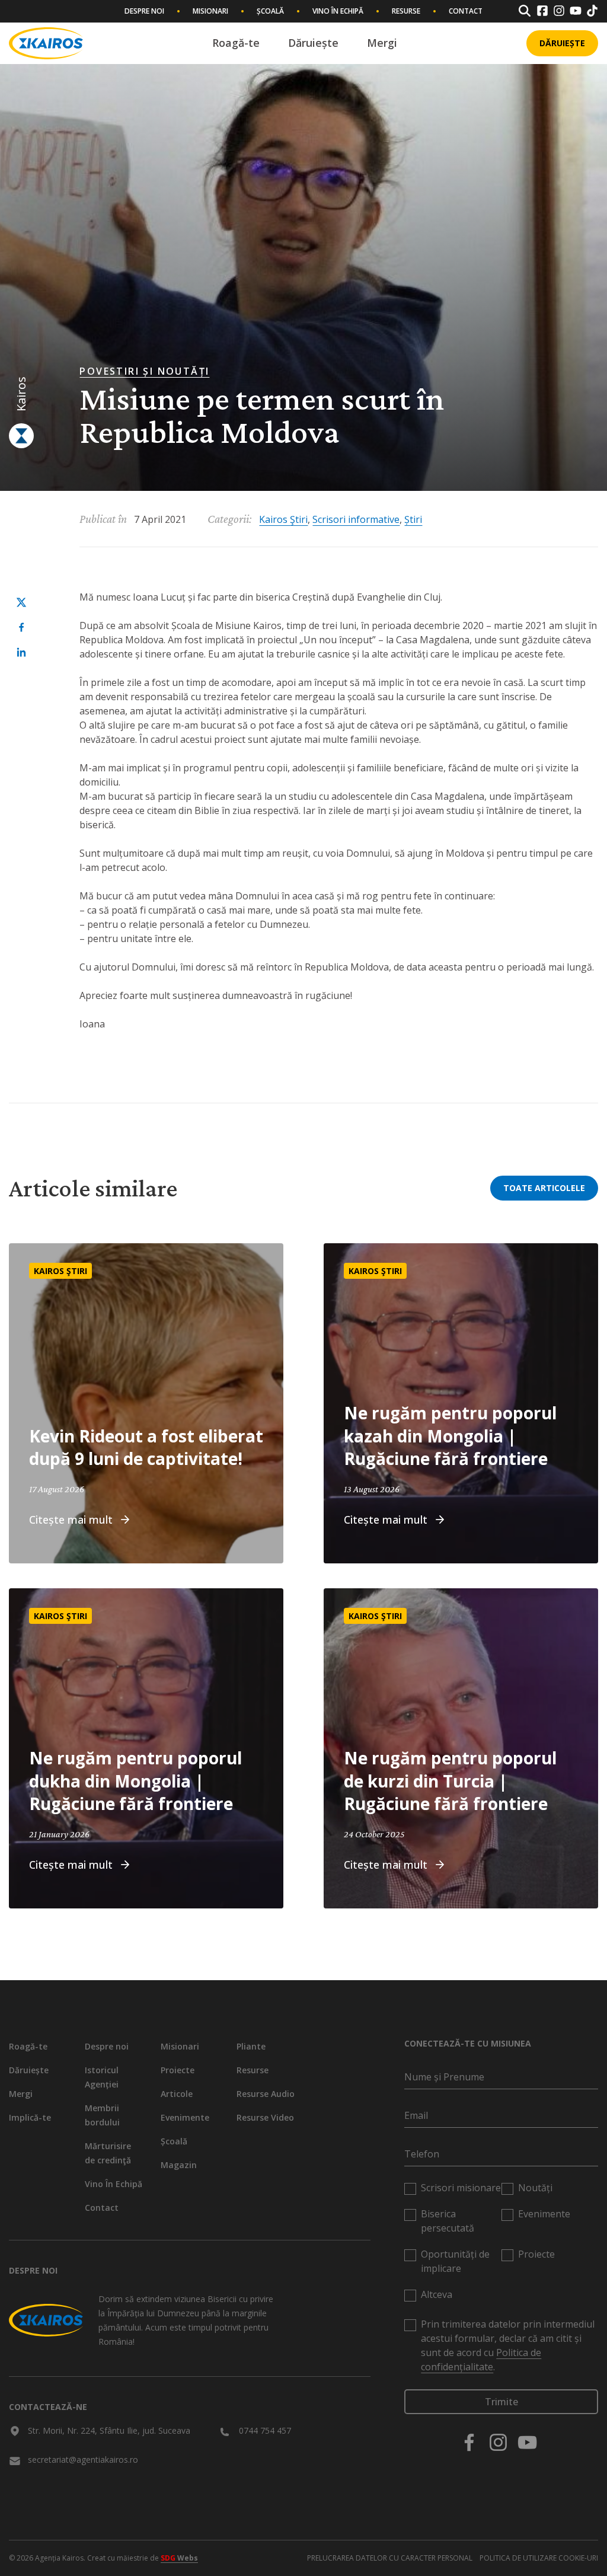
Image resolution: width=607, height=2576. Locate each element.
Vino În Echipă (338, 11)
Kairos (21, 394)
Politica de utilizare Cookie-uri (539, 2558)
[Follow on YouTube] (576, 11)
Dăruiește (313, 43)
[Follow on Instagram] (559, 11)
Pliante (251, 2046)
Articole (177, 2094)
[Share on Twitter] (21, 602)
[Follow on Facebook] (542, 11)
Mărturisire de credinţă (108, 2153)
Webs (179, 2558)
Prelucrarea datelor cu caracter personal (390, 2558)
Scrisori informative (356, 519)
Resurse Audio (266, 2094)
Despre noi (144, 11)
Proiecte (178, 2070)
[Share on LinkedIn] (21, 652)
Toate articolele (544, 1188)
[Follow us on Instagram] (498, 2442)
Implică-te (30, 2117)
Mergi (382, 43)
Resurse (406, 11)
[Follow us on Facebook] (469, 2442)
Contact (466, 11)
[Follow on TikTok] (592, 11)
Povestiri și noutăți (144, 371)
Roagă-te (236, 43)
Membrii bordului (102, 2115)
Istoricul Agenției (102, 2077)
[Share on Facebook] (21, 627)
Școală (270, 11)
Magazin (179, 2165)
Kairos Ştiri (283, 519)
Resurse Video (265, 2117)
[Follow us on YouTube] (527, 2442)
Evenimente (185, 2117)
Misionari (210, 11)
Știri (413, 519)
